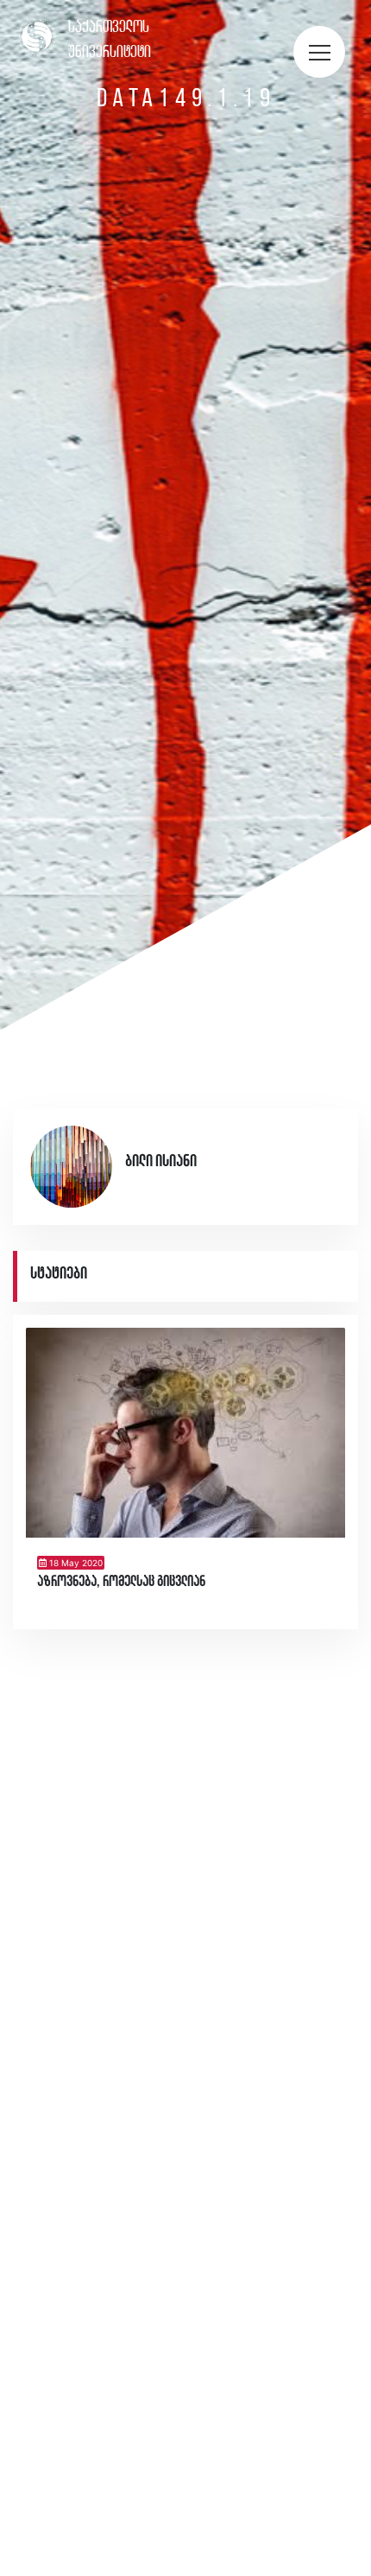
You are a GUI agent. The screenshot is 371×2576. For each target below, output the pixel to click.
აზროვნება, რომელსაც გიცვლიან (121, 1583)
